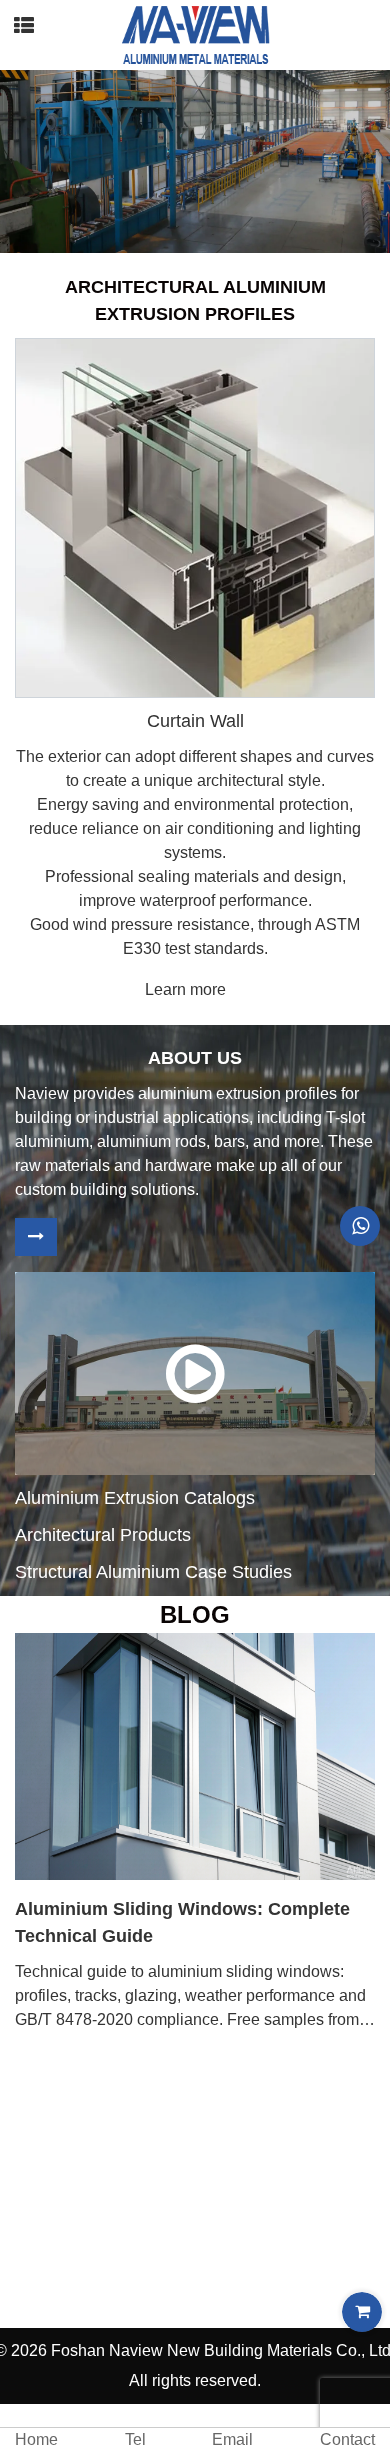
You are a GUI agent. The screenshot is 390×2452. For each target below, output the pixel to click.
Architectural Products (103, 1535)
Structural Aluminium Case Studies (153, 1572)
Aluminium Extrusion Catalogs (135, 1498)
